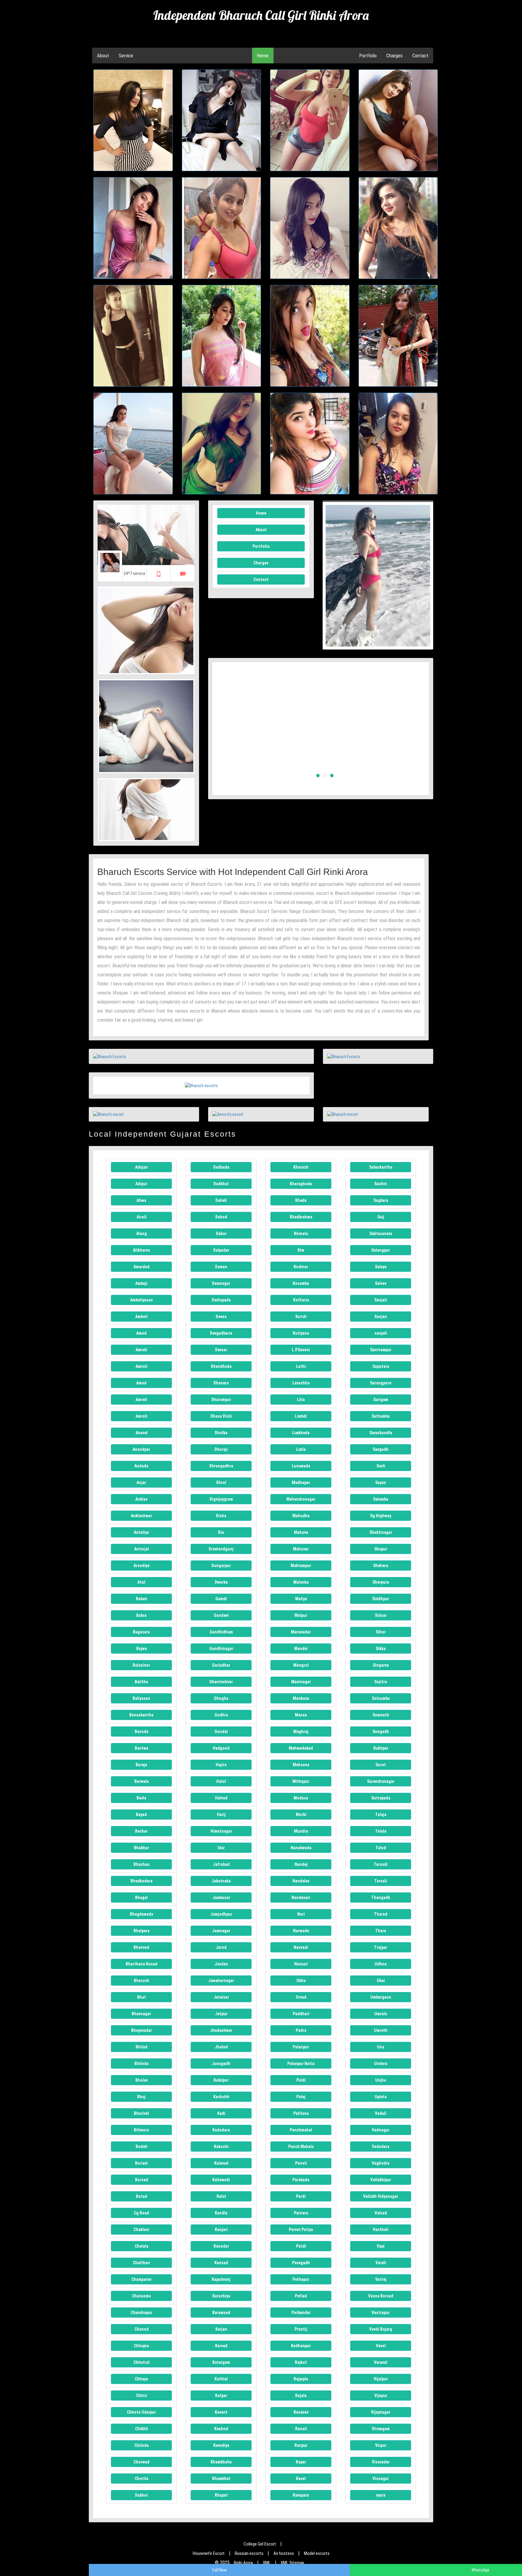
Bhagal (141, 1898)
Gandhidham (221, 1632)
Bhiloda (142, 2064)
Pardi (301, 2196)
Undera (381, 2064)
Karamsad (221, 2313)
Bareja (141, 1765)
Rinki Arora (243, 2563)
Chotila (142, 2479)
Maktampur (301, 1566)
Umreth (381, 2030)
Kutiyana (301, 1333)
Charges (395, 56)
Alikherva (141, 1250)
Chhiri (142, 2396)
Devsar (221, 1350)
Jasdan (221, 1964)
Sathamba (381, 1416)
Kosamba (301, 1283)
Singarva (381, 1665)
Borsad (142, 2180)
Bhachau (142, 1864)
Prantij (301, 2329)
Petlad (301, 2296)
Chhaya (141, 2379)
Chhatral (142, 2362)
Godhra (221, 1715)
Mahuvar (301, 1549)
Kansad (221, 2263)
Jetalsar (221, 1997)
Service (126, 56)
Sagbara (381, 1200)
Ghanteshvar (221, 1682)
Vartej (381, 2279)
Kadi (221, 2113)
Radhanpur (301, 2346)
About (103, 56)
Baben (142, 1599)
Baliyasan (141, 1698)
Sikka (381, 1649)
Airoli (142, 1217)
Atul (141, 1582)
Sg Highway (381, 1516)
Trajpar (381, 1947)
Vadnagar (381, 2130)
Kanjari (221, 2230)
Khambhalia (221, 2462)
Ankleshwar (141, 1516)
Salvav (381, 1283)
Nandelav (301, 1881)
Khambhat (221, 2479)
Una (381, 2047)
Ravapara (301, 2495)
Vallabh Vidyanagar (381, 2196)
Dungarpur (221, 1566)
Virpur (381, 2445)
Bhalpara (142, 1931)
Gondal (221, 1732)
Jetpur (221, 2014)
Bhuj (141, 2097)
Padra (301, 2030)
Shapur (381, 1549)
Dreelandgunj (221, 1549)
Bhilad (142, 2047)
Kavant (221, 2412)
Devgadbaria (221, 1333)
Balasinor (141, 1665)
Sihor (381, 1632)
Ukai (381, 1981)
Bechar (141, 1831)
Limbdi (301, 1416)
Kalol (221, 2196)
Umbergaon (381, 1997)
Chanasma (141, 2296)
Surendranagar (381, 1781)
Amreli (141, 1350)
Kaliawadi (221, 2180)
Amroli (142, 1366)
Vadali (381, 2113)
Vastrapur (381, 2313)
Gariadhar (221, 1665)
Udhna (381, 1964)
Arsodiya (142, 1566)
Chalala (142, 2246)
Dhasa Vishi (221, 1416)
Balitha (141, 1682)
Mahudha (301, 1516)
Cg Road (141, 2213)
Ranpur (301, 2445)
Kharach (301, 1167)
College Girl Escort (260, 2544)
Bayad (141, 1815)
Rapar (301, 2462)
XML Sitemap (292, 2563)
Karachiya (221, 2296)
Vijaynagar (381, 2412)
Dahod (221, 1217)
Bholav (142, 2080)
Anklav (141, 1499)
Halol (221, 1781)
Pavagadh (301, 2263)
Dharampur (221, 1400)
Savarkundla (381, 1433)
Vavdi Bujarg (381, 2329)
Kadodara (221, 2130)
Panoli (301, 2163)
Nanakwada (301, 1848)
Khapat (221, 2495)
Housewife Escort (209, 2553)
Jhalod (221, 2047)
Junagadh (221, 2064)
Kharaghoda (301, 1184)
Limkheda (301, 1433)
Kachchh (221, 2097)
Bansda (142, 1732)
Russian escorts (249, 2553)
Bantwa (142, 1748)
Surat (381, 1765)
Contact (420, 56)
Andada (141, 1466)
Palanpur (301, 2047)
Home (263, 56)
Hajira (221, 1765)
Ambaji (141, 1283)
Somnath (381, 1715)
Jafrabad (221, 1864)
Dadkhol (221, 1184)
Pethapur (301, 2279)
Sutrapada (381, 1798)
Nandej (301, 1864)
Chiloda (142, 2445)
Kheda (301, 1200)
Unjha (381, 2080)
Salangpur (381, 1250)
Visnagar (381, 2479)
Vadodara (381, 2147)
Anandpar (141, 1449)
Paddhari (301, 2014)
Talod (381, 1848)
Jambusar (221, 1898)
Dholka (221, 1433)
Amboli (142, 1317)
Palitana (301, 2113)
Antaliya (141, 1532)
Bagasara (141, 1632)
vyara (381, 2495)
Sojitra (381, 1682)
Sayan (381, 1483)
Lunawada (301, 1466)
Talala (381, 1831)
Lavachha (301, 1383)
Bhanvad (141, 1947)
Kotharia (301, 1300)
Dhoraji (221, 1449)
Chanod (142, 2329)
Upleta (381, 2097)
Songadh (381, 1732)
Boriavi (141, 2163)
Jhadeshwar (221, 2030)
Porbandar (301, 2313)
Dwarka (221, 1582)
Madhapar (301, 1483)
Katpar (221, 2396)
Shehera (381, 1566)
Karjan (221, 2329)
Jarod (221, 1947)
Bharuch (142, 1981)
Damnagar (221, 1283)
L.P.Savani (301, 1350)
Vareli (381, 2263)
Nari (301, 1914)
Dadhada (221, 1167)
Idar (221, 1848)
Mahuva (301, 1532)
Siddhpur (381, 1599)
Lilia (301, 1400)
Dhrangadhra (221, 1466)
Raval (301, 2479)
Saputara (381, 1366)
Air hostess (284, 2553)
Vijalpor (381, 2379)
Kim (301, 1250)
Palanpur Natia (301, 2064)
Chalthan (141, 2263)
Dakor (221, 1234)
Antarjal (142, 1549)
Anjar (141, 1483)
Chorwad (142, 2462)
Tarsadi (381, 1864)
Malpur (301, 1615)
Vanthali (381, 2230)
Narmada (301, 1931)
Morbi (301, 1815)
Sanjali (381, 1300)
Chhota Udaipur (141, 2412)
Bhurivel (141, 2113)
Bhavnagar (141, 2014)
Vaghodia (381, 2163)
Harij (221, 1815)
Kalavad (221, 2163)
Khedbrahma (301, 1217)
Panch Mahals (301, 2147)
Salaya (381, 1267)
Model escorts (317, 2553)
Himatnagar (221, 1831)
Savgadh (381, 1449)
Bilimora (141, 2130)
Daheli (221, 1200)
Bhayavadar (142, 2030)
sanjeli (381, 1333)
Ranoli (301, 2429)
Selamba (381, 1499)
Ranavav (301, 2412)
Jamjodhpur (221, 1914)
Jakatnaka (221, 1881)
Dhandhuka (221, 1366)
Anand (142, 1433)
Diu (221, 1532)
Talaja (381, 1815)
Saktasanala (381, 1234)
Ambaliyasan (142, 1300)
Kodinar (301, 1267)
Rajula (301, 2396)
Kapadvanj (221, 2279)
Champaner (142, 2279)
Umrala (381, 2014)
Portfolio (368, 56)
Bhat (142, 1997)
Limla (301, 1449)
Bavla (141, 1798)
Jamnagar (221, 1931)
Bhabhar (141, 1848)
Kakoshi (221, 2147)
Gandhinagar (221, 1649)
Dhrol (221, 1483)
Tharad (381, 1914)
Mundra (301, 1831)
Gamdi (221, 1599)
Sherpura (381, 1582)
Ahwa (141, 1200)
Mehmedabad (301, 1748)
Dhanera (221, 1383)
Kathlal (221, 2379)
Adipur (141, 1184)
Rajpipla (301, 2379)
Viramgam (381, 2429)
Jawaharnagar (221, 1981)
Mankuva (301, 1698)
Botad (142, 2196)
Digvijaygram (221, 1499)
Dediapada (221, 1300)
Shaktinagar (381, 1532)
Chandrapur (142, 2313)
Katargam (221, 2362)
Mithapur (301, 1781)
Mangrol (301, 1665)
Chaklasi (141, 2230)
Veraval (381, 2362)
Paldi (301, 2080)
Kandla (221, 2213)
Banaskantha (141, 1715)
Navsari (301, 1964)
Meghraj (301, 1732)
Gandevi (221, 1615)
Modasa (301, 1798)
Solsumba (381, 1698)
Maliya (301, 1599)
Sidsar (381, 1615)
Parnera (301, 2213)
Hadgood (221, 1748)
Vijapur (381, 2396)
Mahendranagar (301, 1499)
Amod (141, 1333)
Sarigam (381, 1400)
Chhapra (141, 2346)
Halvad (221, 1798)
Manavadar (301, 1632)
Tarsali (381, 1881)
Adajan (141, 1167)
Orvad (301, 1997)
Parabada (301, 2180)
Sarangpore (381, 1383)
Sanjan (381, 1317)
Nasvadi (301, 1947)
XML (267, 2563)
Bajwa (142, 1649)
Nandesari (301, 1898)
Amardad (142, 1267)
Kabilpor (221, 2080)
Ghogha (221, 1698)
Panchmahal (301, 2130)
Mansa (301, 1715)
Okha (301, 1981)
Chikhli (142, 2429)
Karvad (221, 2346)
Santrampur (381, 1350)
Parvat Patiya (301, 2230)
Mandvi (301, 1649)
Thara (381, 1931)
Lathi (301, 1366)
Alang (142, 1234)
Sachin (381, 1184)
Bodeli (142, 2147)
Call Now (219, 2570)
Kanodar (221, 2246)
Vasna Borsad (381, 2296)
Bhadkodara (142, 1881)
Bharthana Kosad (142, 1964)
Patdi (301, 2246)
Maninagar (301, 1682)
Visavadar (381, 2462)
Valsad (381, 2213)
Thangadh (381, 1898)
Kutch (301, 1317)
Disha (221, 1516)
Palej (301, 2097)
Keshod (221, 2429)
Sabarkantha (381, 1167)
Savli (381, 1466)
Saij (381, 1217)
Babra (141, 1615)
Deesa (221, 1317)
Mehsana (301, 1765)
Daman (221, 1267)
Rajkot (301, 2362)
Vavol (381, 2346)
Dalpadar (221, 1250)
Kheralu (301, 1234)
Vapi (381, 2246)
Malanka (301, 1582)
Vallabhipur (381, 2180)
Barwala (142, 1781)
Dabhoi (141, 2495)
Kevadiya (221, 2445)
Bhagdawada (142, 1914)
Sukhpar (381, 1748)
